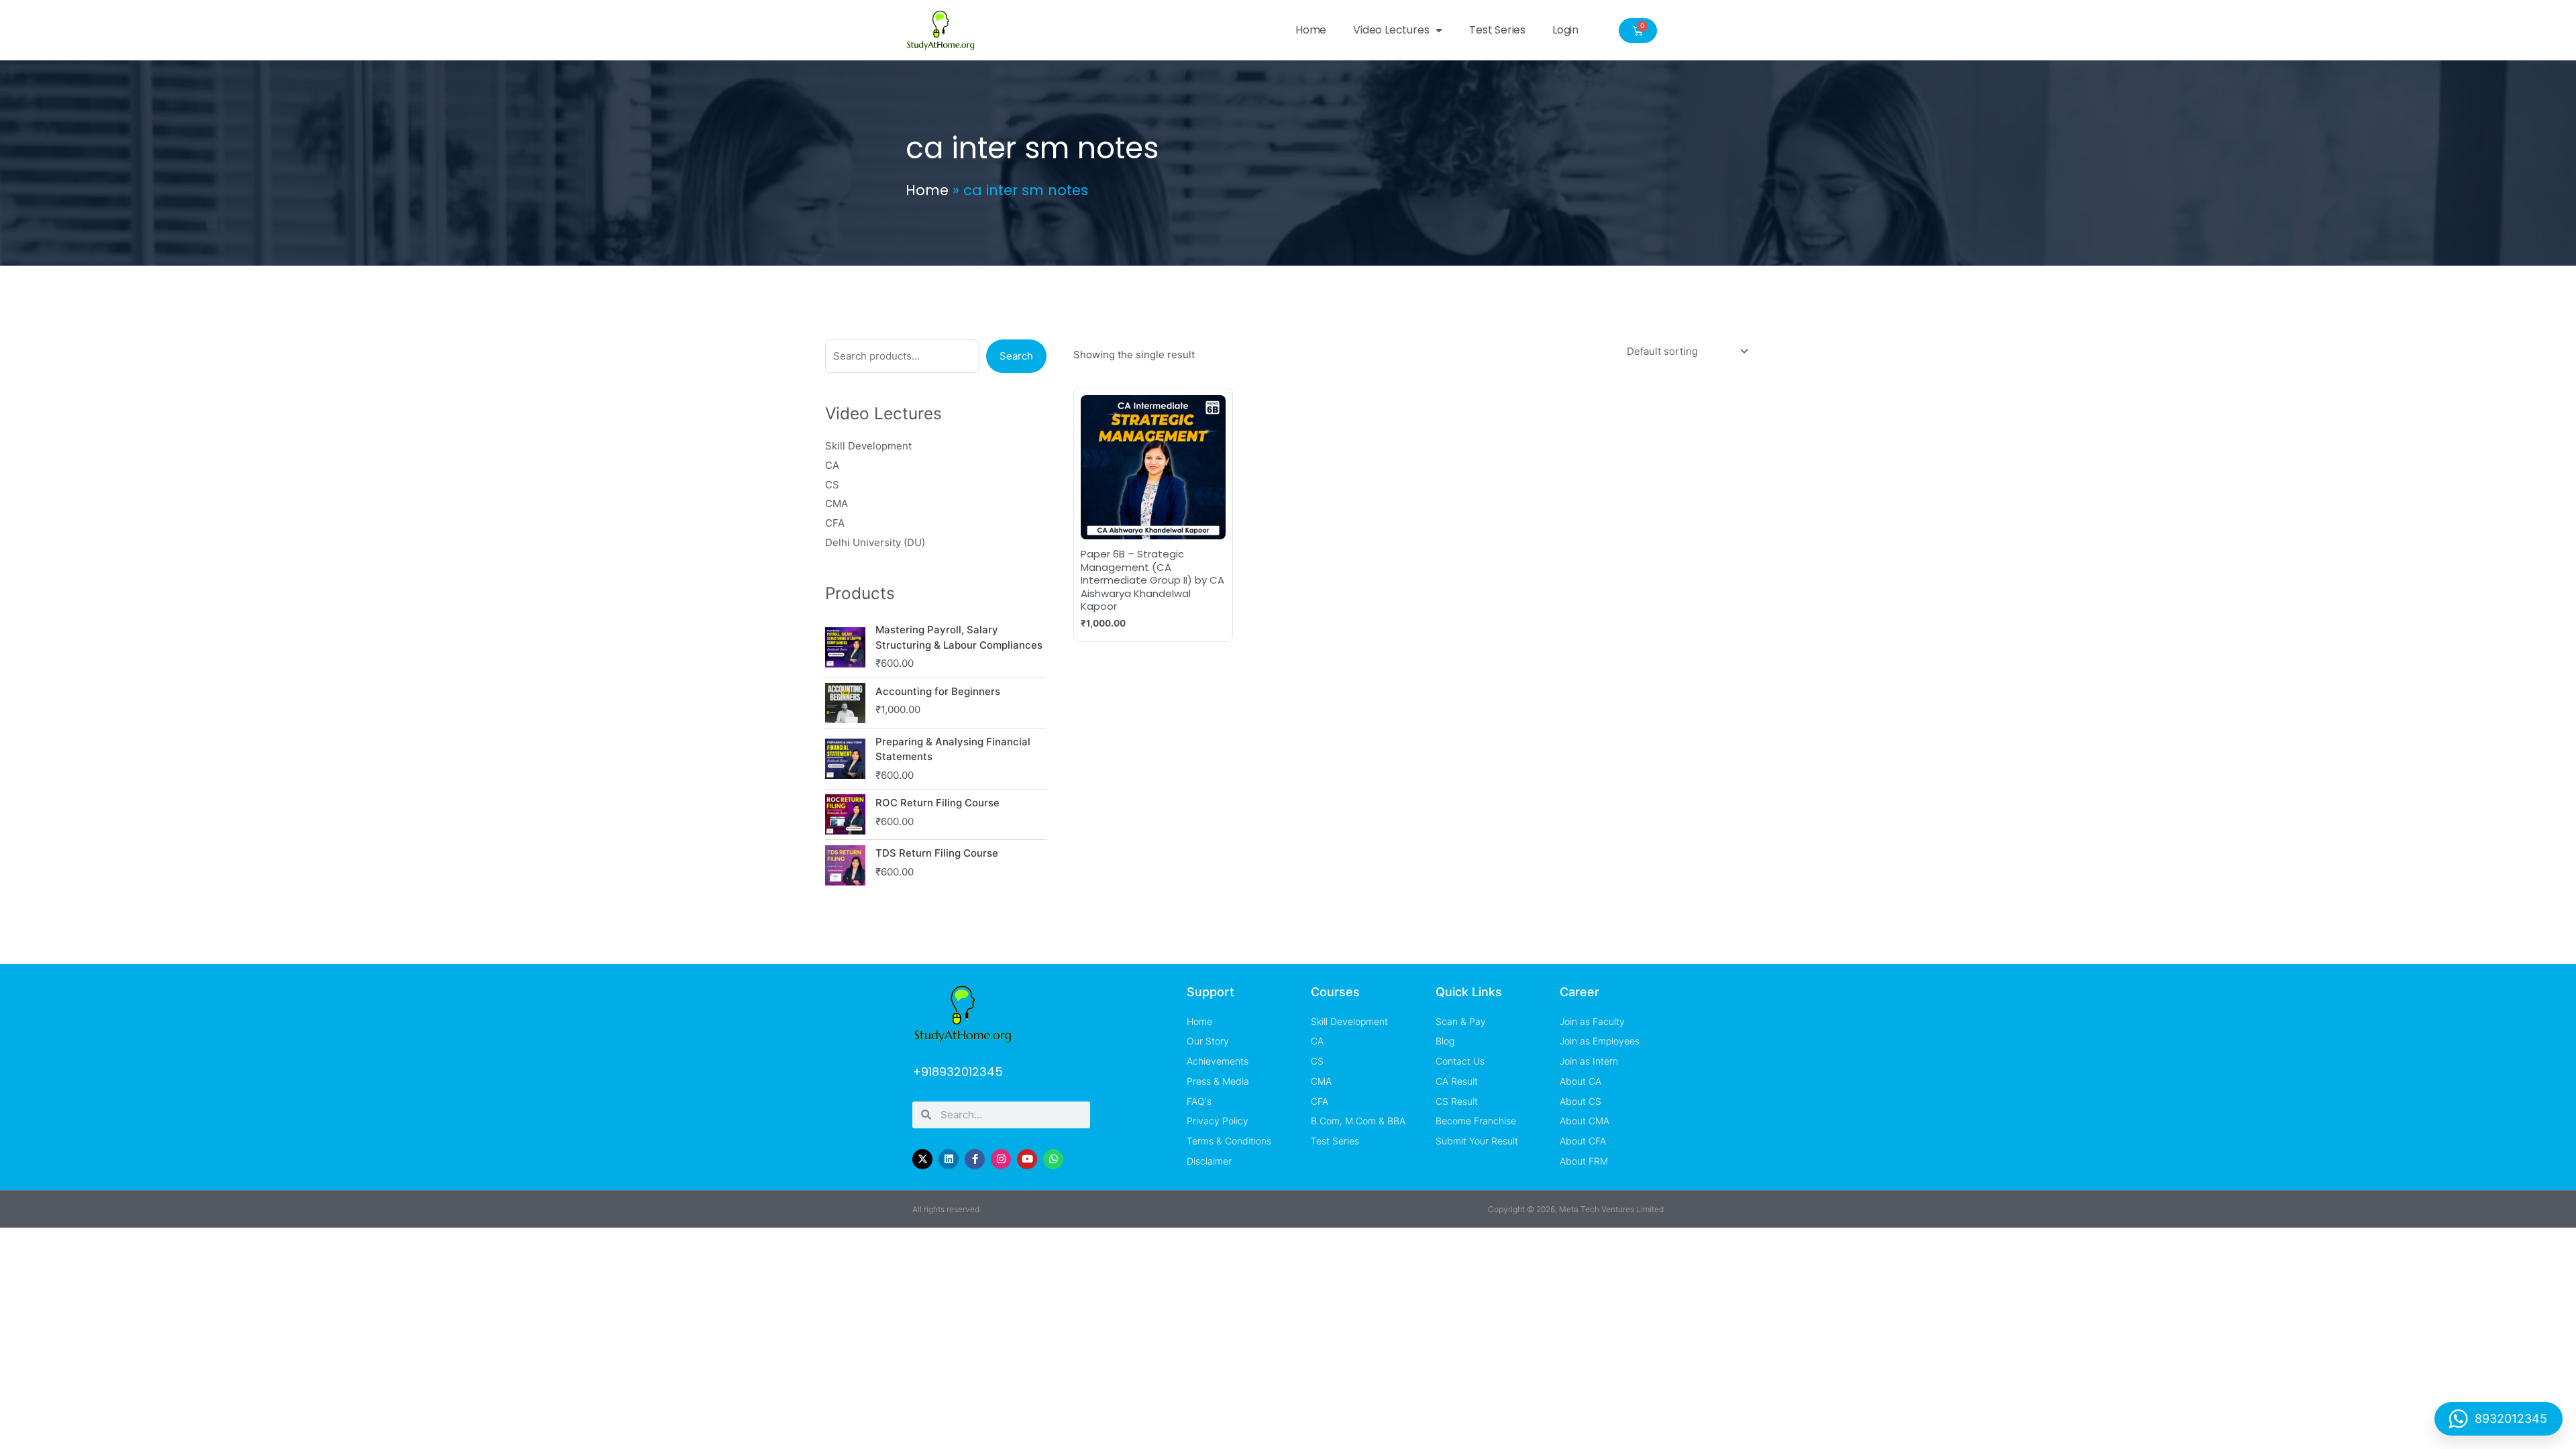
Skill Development (868, 446)
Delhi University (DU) (875, 542)
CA (832, 465)
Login (1565, 30)
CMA (837, 503)
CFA (835, 523)
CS (832, 485)
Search (1016, 356)
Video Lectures (1391, 30)
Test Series (1497, 30)
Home (1311, 30)
